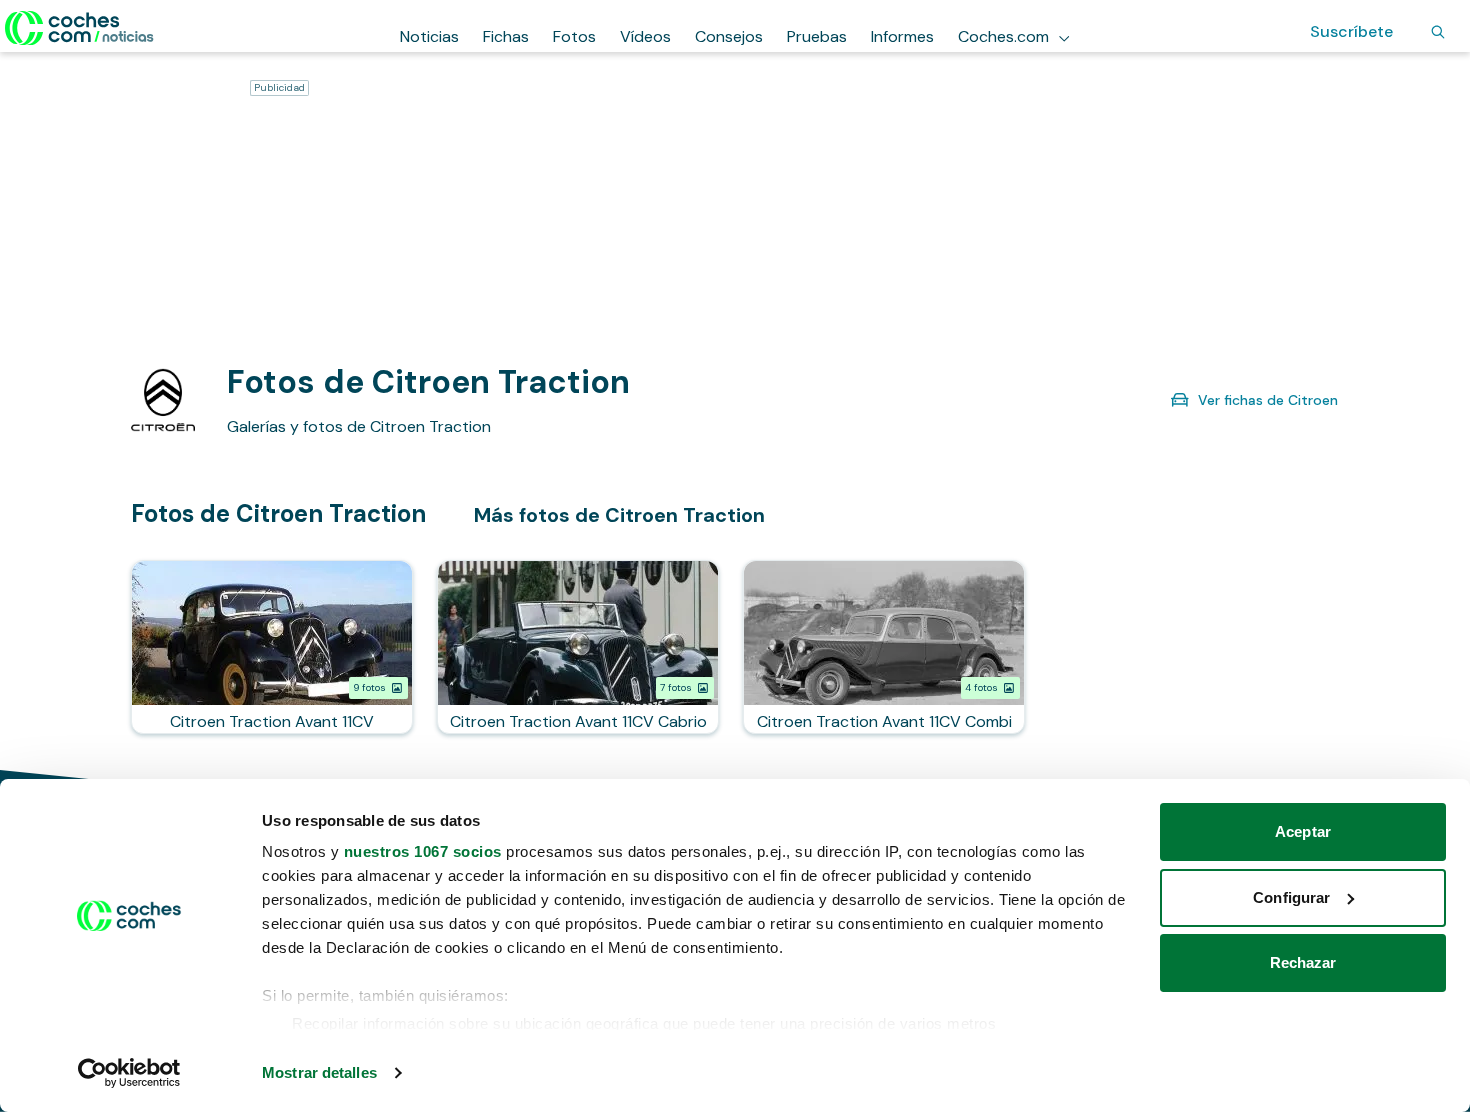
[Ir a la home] (79, 28)
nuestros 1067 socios (423, 851)
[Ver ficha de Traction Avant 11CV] (272, 647)
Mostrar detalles (319, 1072)
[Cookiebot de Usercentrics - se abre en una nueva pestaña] (129, 1073)
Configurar (1291, 897)
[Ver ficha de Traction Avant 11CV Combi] (884, 647)
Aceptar (1303, 831)
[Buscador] (1438, 32)
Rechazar (1303, 962)
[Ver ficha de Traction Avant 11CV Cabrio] (578, 647)
